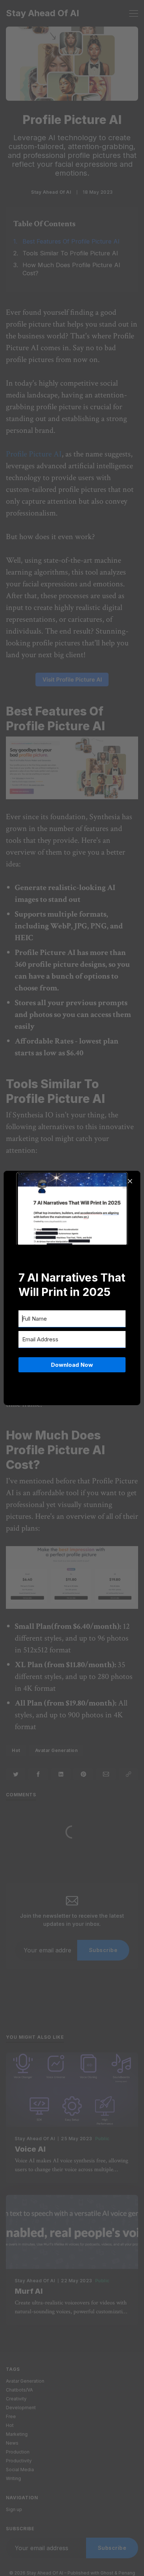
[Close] (130, 1181)
